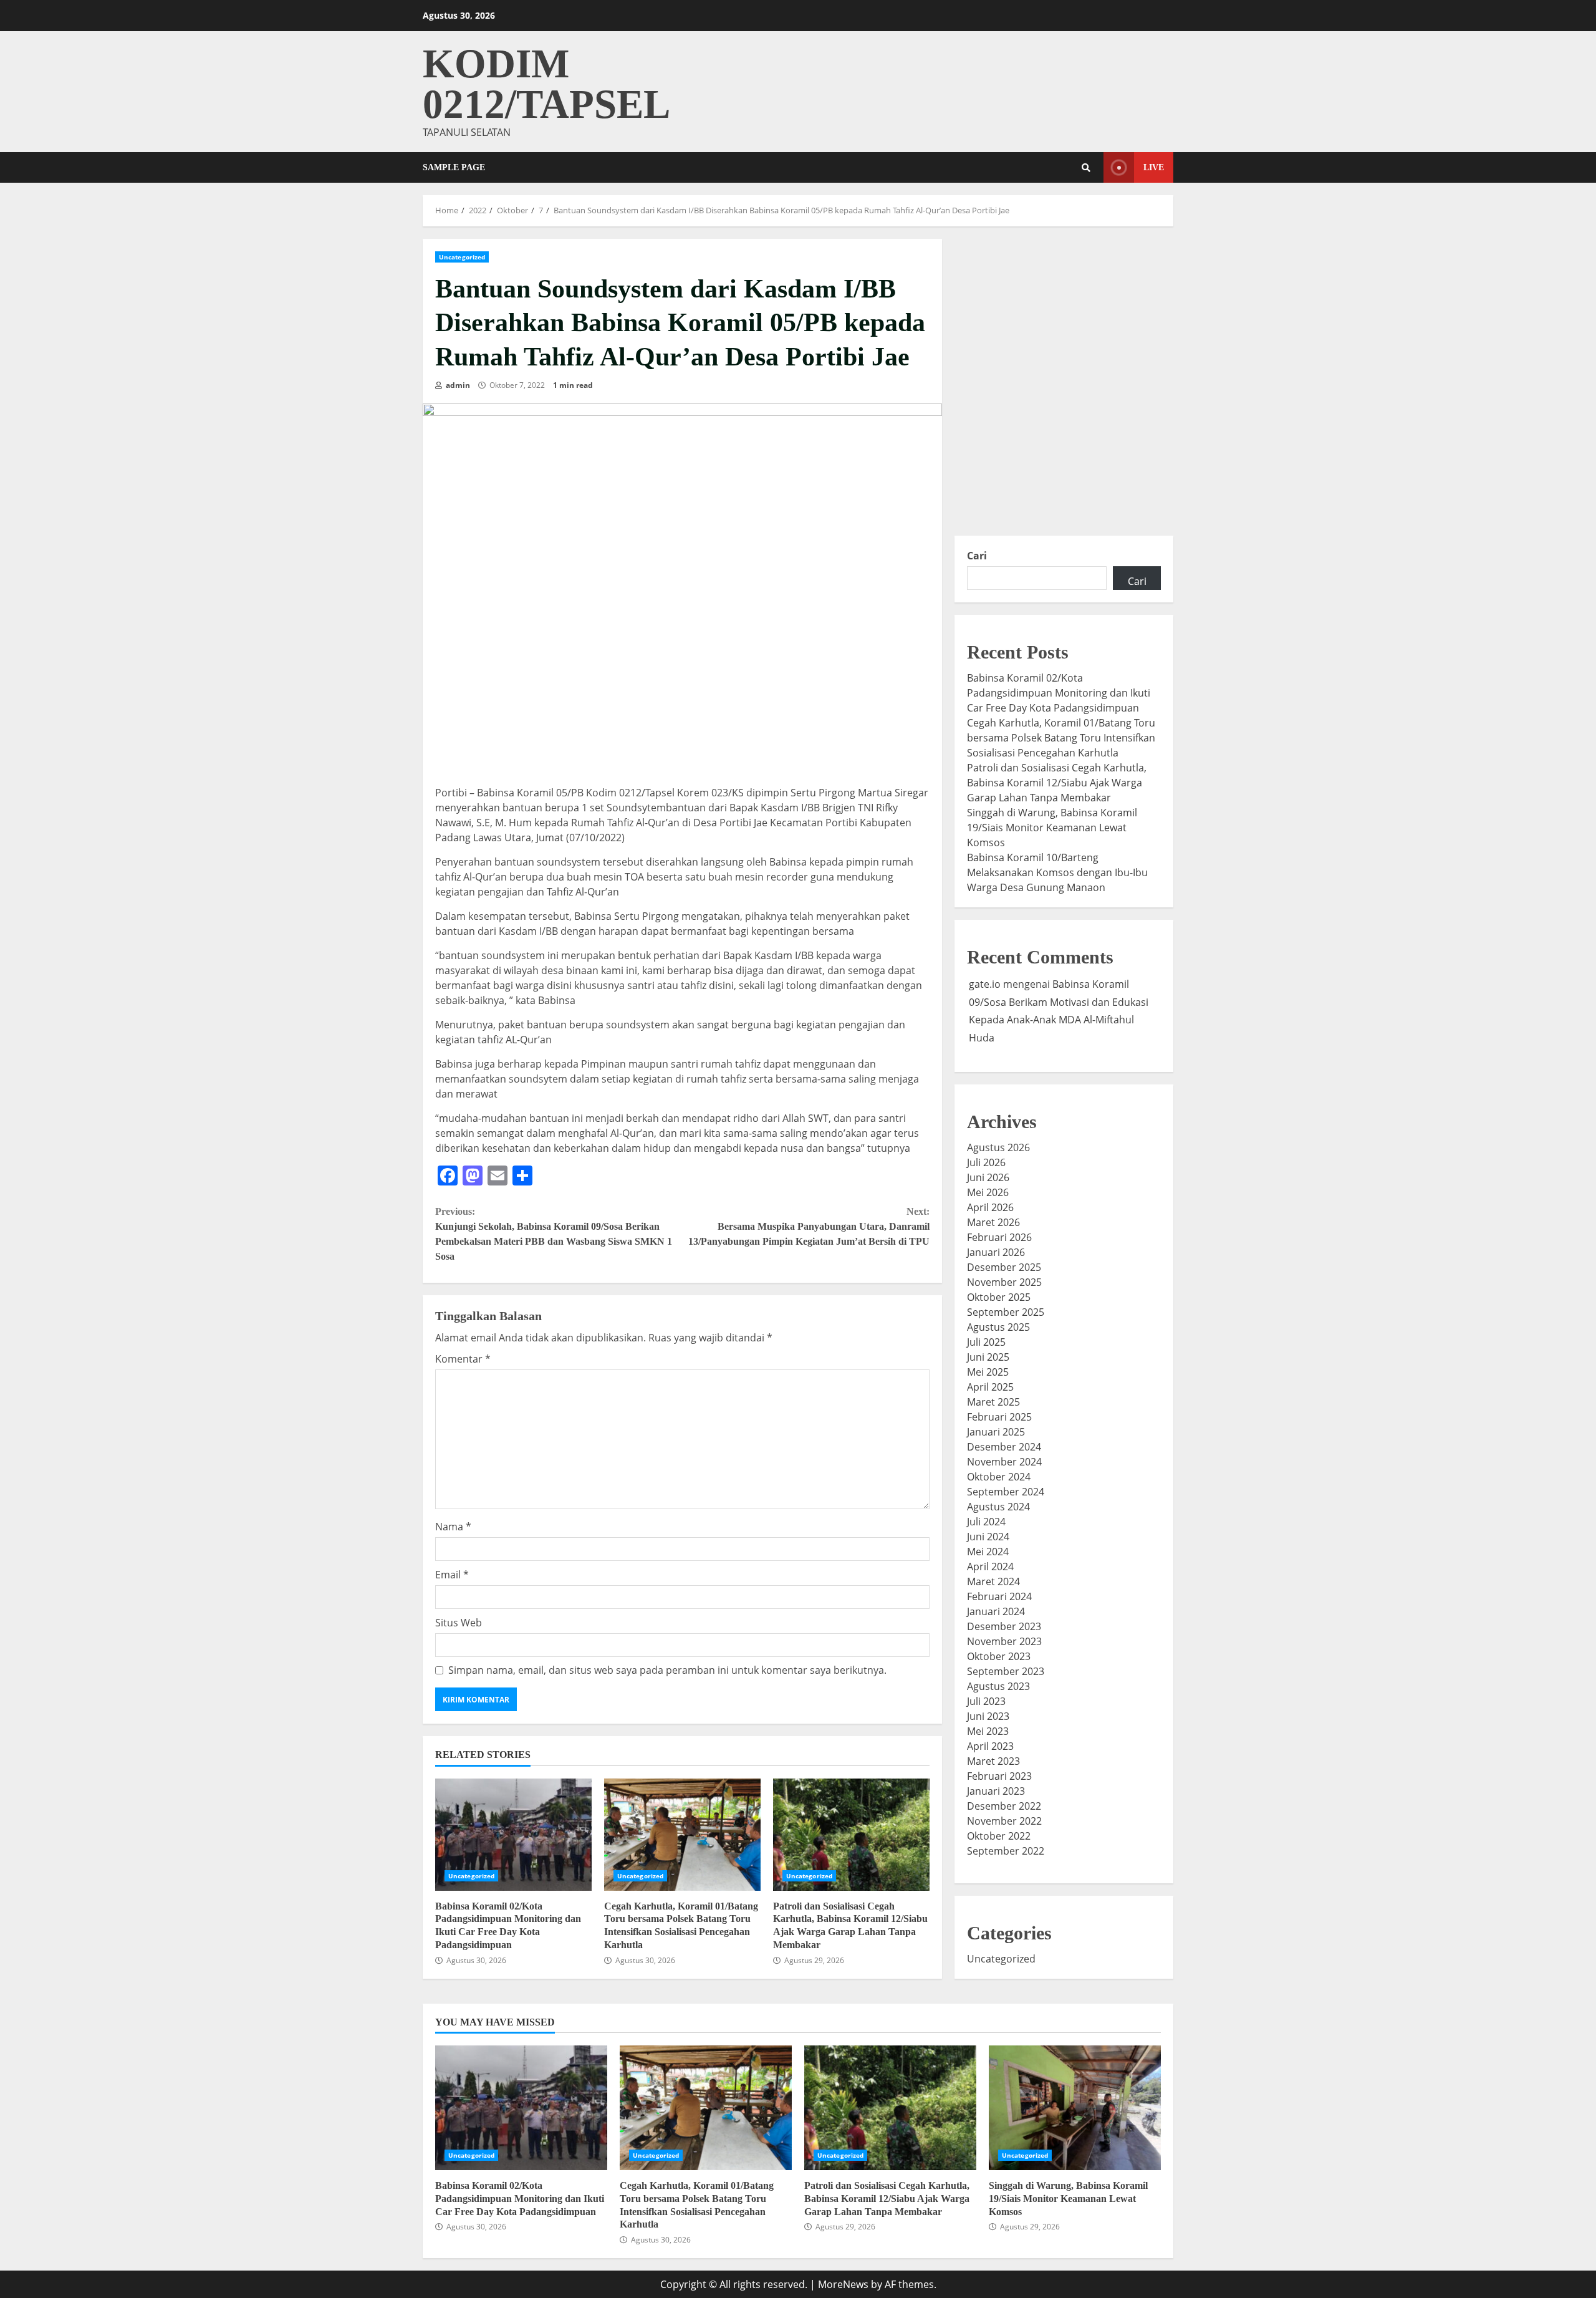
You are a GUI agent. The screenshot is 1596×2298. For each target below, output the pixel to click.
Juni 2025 (988, 1357)
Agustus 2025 (998, 1327)
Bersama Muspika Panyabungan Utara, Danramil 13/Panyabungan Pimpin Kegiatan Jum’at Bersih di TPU (809, 1226)
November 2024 (1004, 1462)
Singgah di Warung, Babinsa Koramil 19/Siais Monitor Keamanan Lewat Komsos (1052, 828)
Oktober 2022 (999, 1836)
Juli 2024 (986, 1522)
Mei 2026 (988, 1192)
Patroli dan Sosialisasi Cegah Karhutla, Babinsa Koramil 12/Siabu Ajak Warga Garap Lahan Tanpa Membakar (851, 1835)
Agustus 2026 (998, 1147)
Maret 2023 (993, 1761)
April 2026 (990, 1207)
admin (457, 385)
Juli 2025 (986, 1342)
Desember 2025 (1004, 1267)
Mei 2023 (988, 1731)
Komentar (463, 1359)
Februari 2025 (999, 1417)
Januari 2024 (996, 1611)
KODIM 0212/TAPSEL (546, 84)
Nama (453, 1527)
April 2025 (990, 1387)
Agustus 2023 (998, 1686)
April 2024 (990, 1567)
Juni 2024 (988, 1537)
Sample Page (454, 167)
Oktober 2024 (999, 1477)
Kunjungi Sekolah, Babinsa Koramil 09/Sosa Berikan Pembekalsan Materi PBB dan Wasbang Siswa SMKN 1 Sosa (554, 1234)
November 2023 (1004, 1641)
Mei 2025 (988, 1372)
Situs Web (459, 1623)
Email (452, 1575)
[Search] (1086, 168)
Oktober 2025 (999, 1297)
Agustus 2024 (998, 1507)
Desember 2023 (1004, 1626)
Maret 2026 (993, 1222)
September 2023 (1006, 1671)
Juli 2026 (986, 1162)
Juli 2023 (986, 1701)
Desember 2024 (1004, 1447)
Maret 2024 (993, 1581)
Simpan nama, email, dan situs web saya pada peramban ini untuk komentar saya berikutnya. (667, 1670)
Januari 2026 (996, 1252)
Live (1154, 167)
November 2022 (1004, 1821)
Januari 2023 (996, 1791)
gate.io (985, 984)
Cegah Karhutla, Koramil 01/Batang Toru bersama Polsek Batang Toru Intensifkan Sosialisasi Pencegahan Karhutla (682, 1835)
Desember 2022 (1004, 1806)
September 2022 (1006, 1851)
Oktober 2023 (999, 1656)
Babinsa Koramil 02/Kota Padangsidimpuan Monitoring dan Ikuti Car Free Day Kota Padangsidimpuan (513, 1835)
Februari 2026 (999, 1237)
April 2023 (990, 1746)
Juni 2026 (988, 1177)
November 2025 (1004, 1282)
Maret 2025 (993, 1402)
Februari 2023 (999, 1776)
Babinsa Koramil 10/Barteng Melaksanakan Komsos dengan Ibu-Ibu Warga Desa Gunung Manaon (1057, 872)
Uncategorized (462, 257)
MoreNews (843, 2284)
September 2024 (1006, 1492)
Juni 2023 (988, 1716)
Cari (977, 556)
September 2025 (1006, 1312)
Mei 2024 (988, 1552)
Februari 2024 (999, 1596)
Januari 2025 (996, 1432)
